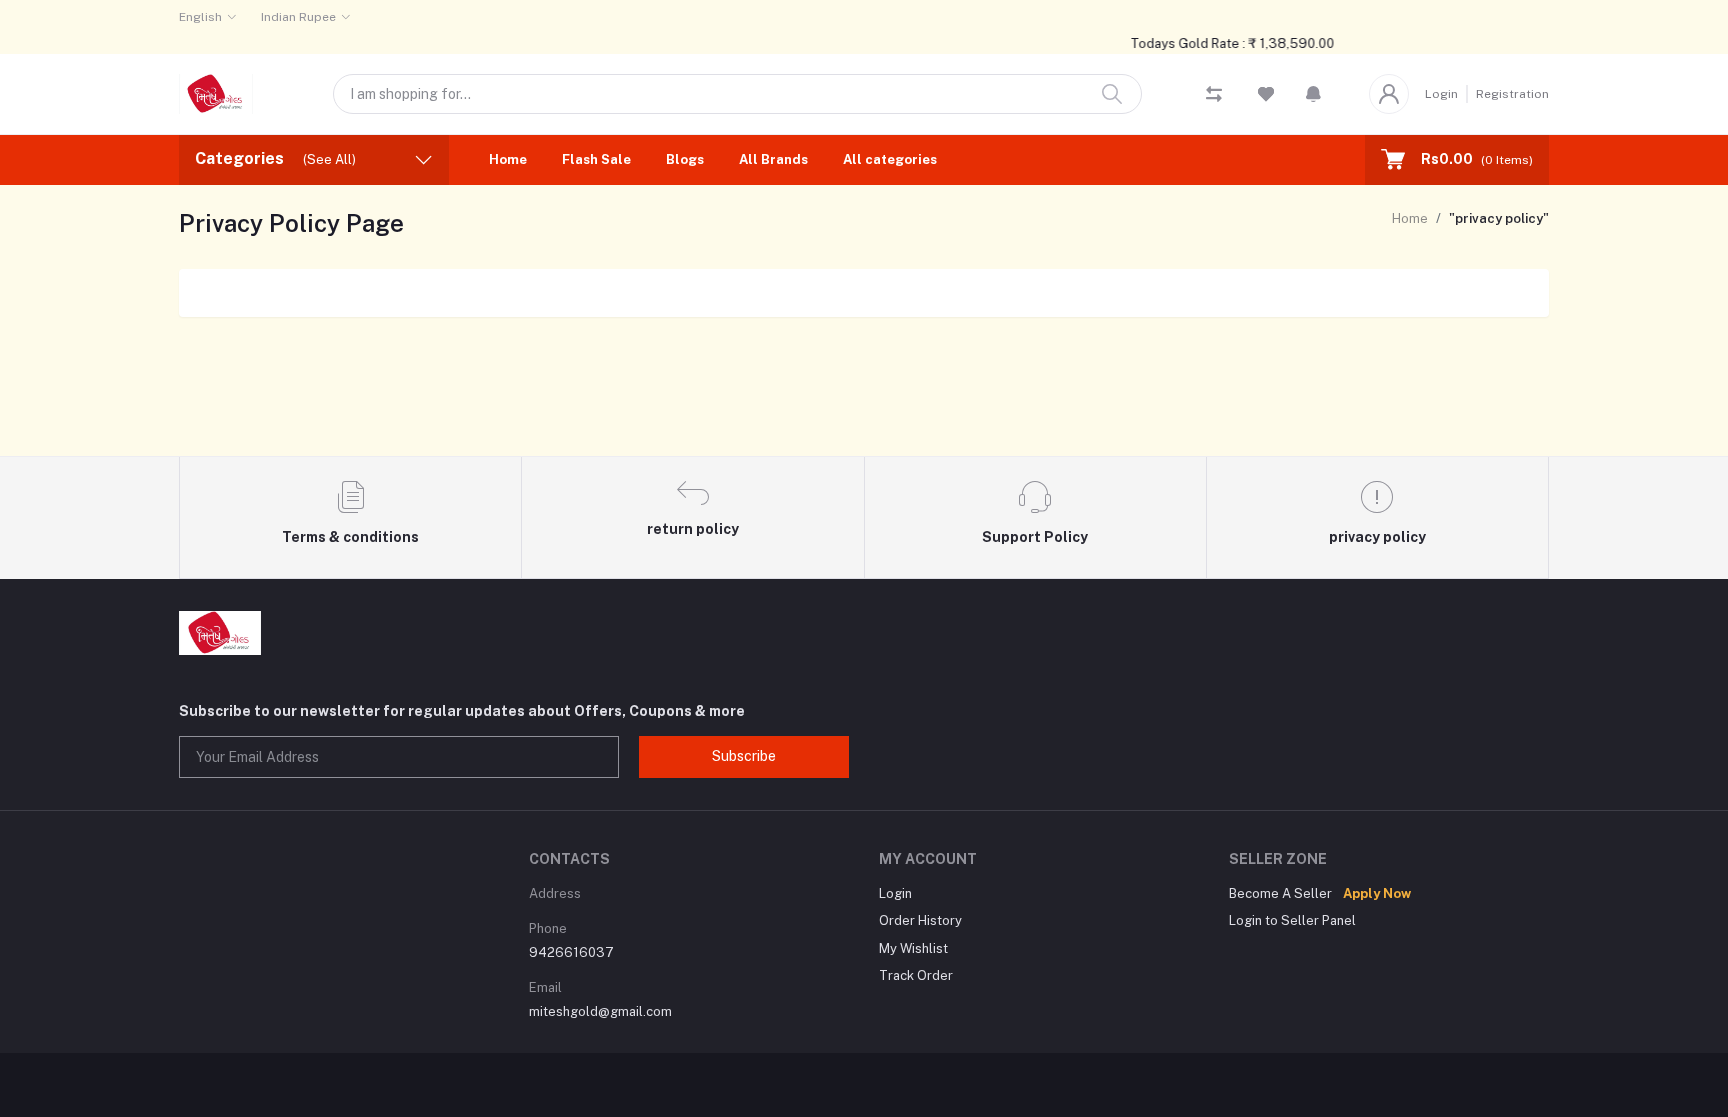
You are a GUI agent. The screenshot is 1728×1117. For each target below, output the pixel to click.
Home (508, 159)
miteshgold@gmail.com (600, 1011)
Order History (920, 920)
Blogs (685, 159)
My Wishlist (913, 948)
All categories (890, 159)
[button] (1313, 94)
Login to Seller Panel (1292, 920)
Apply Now (1377, 893)
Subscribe (744, 756)
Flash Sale (596, 159)
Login (1441, 94)
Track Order (916, 975)
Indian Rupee (298, 17)
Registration (1512, 94)
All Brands (773, 159)
